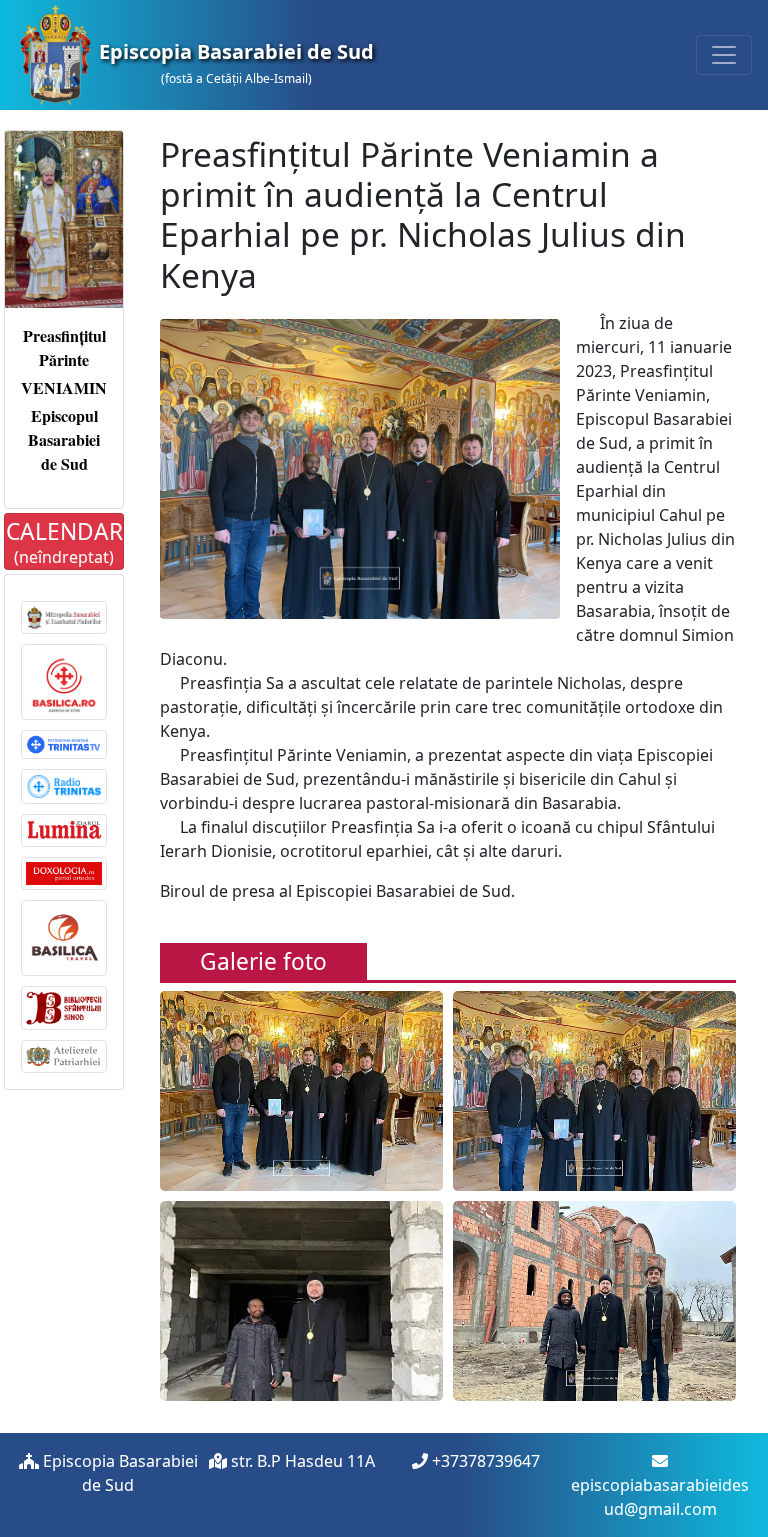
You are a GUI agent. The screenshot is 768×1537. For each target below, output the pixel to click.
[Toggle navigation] (724, 55)
